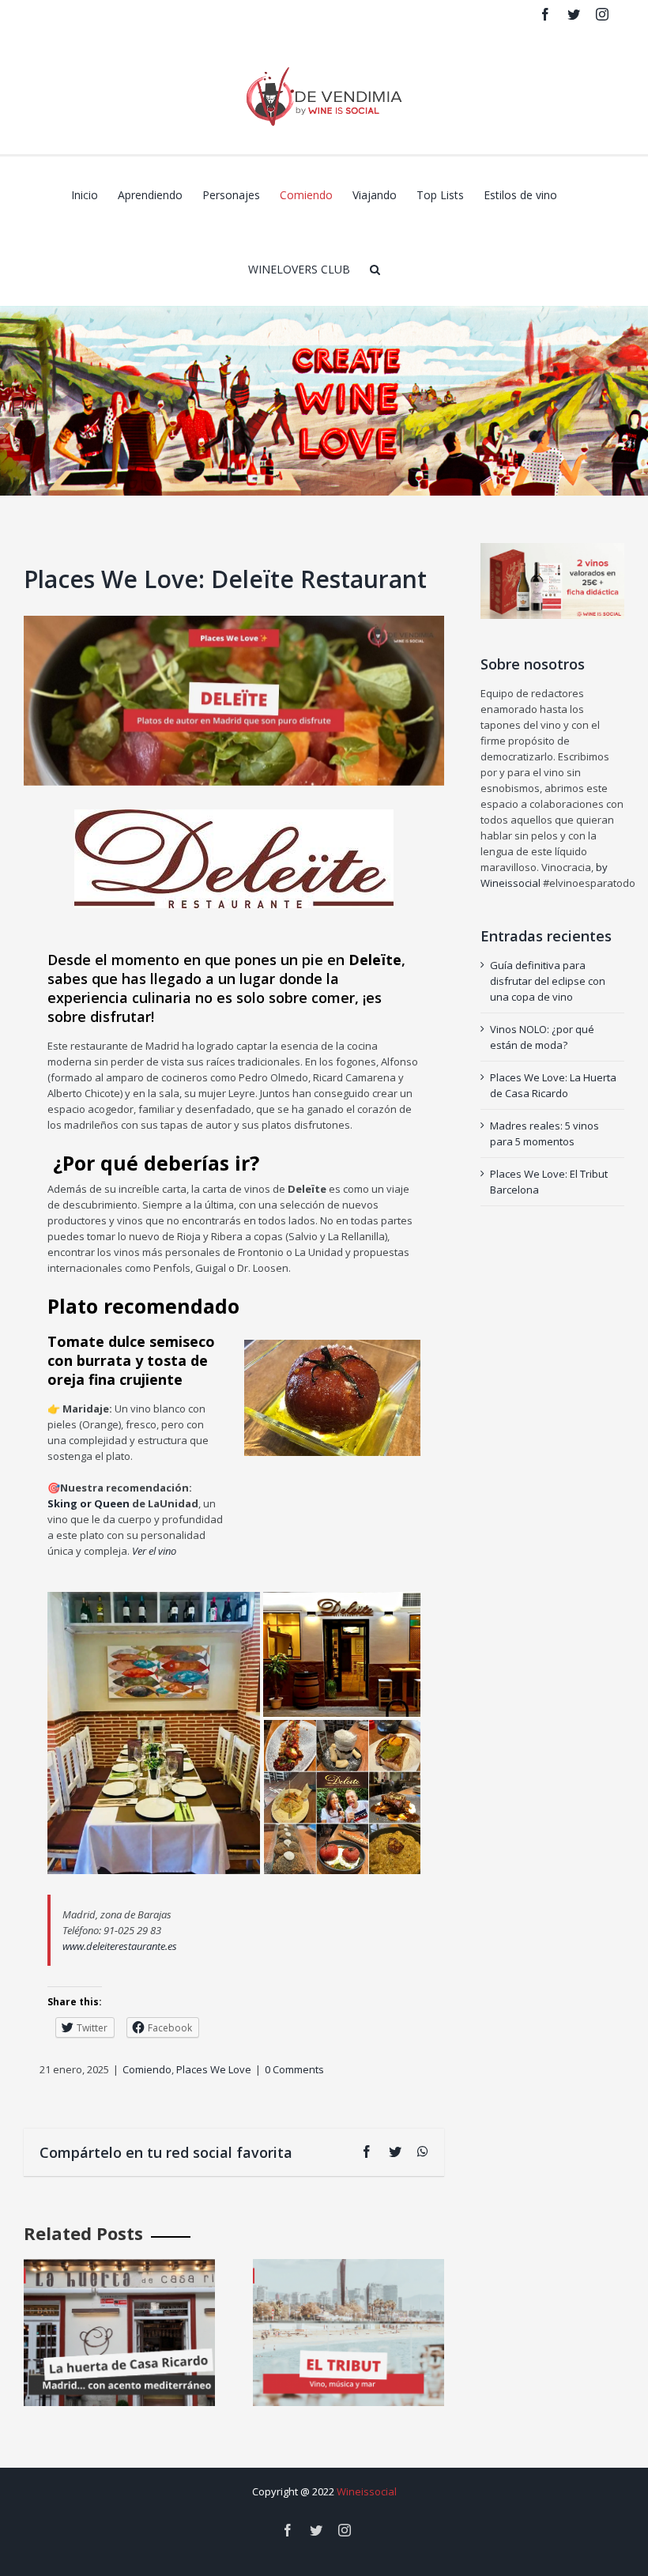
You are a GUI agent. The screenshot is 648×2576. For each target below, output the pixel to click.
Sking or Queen (89, 1503)
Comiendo (147, 2069)
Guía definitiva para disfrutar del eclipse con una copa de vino (548, 981)
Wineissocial (367, 2491)
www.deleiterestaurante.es (120, 1946)
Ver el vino (153, 1551)
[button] (375, 268)
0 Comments (294, 2069)
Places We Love (214, 2069)
